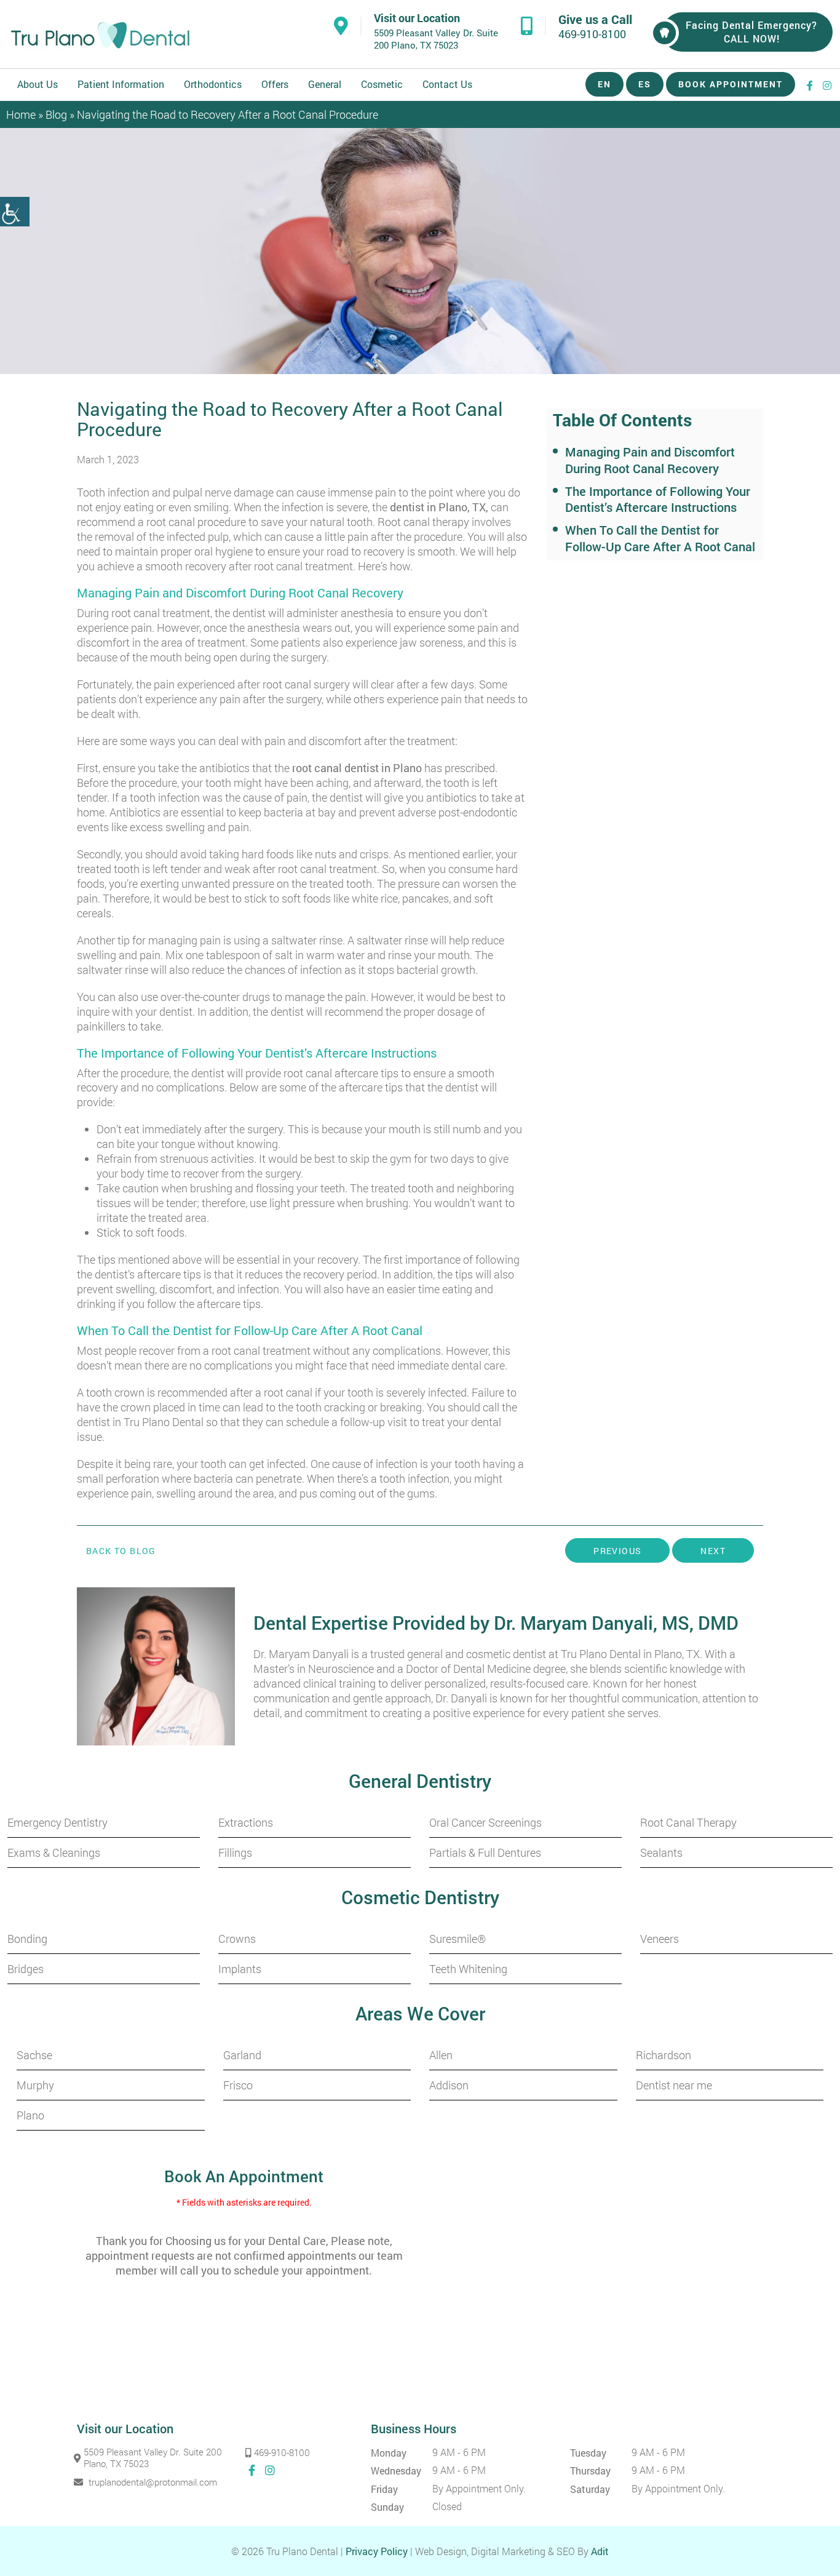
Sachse (34, 2055)
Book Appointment (731, 84)
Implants (240, 1969)
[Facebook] (810, 85)
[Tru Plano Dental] (100, 35)
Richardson (664, 2055)
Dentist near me (674, 2085)
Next (713, 1551)
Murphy (35, 2085)
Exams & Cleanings (54, 1852)
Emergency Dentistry (57, 1822)
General (325, 84)
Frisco (238, 2085)
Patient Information (121, 84)
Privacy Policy (377, 2551)
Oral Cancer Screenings (485, 1822)
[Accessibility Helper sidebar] (15, 212)
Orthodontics (213, 84)
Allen (441, 2055)
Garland (242, 2055)
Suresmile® (458, 1939)
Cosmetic (382, 84)
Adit (600, 2551)
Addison (449, 2085)
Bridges (26, 1969)
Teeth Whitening (468, 1969)
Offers (275, 84)
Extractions (246, 1822)
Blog (56, 114)
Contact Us (447, 84)
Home (21, 114)
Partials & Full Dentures (485, 1852)
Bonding (27, 1939)
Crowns (237, 1939)
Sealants (661, 1852)
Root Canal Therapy (688, 1822)
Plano (30, 2115)
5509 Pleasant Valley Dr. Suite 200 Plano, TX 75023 (436, 39)
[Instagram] (828, 85)
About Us (38, 84)
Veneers (660, 1939)
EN (604, 84)
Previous (617, 1551)
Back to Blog (121, 1551)
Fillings (235, 1852)
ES (645, 84)
